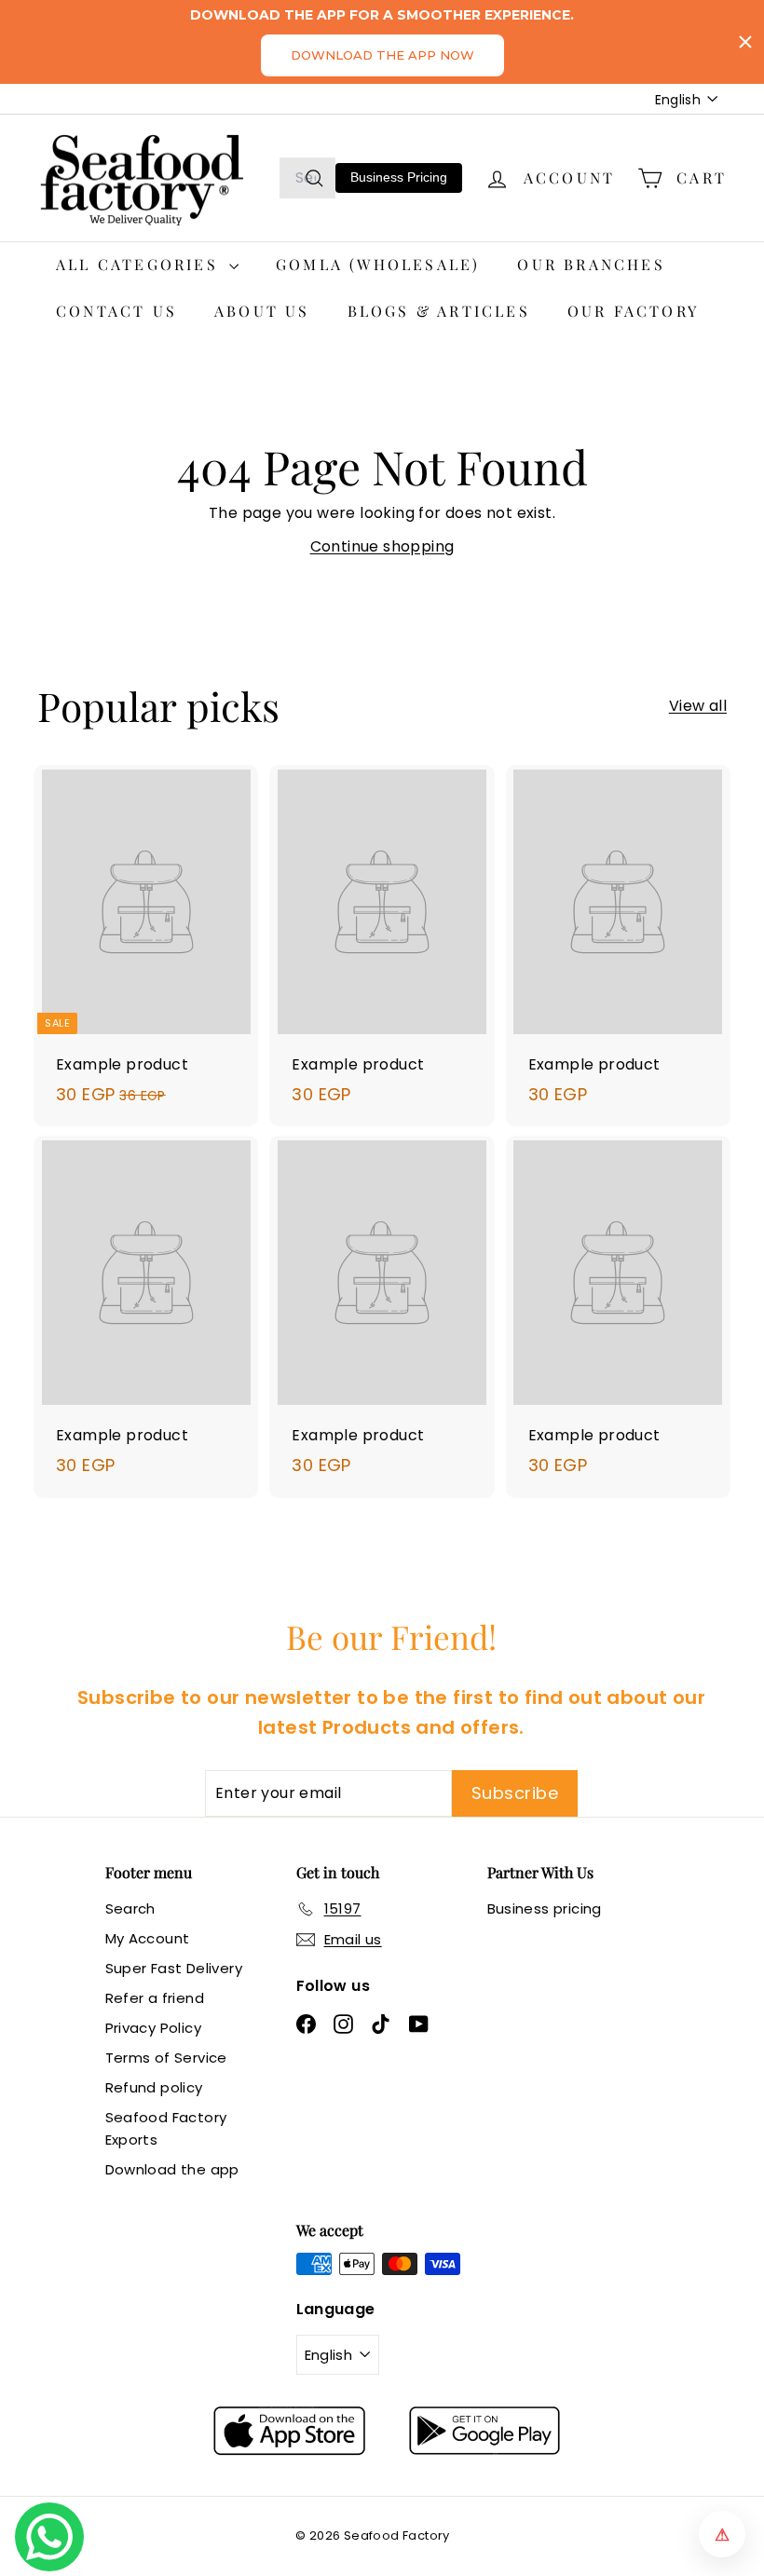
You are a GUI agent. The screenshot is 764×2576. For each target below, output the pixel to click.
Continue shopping (382, 546)
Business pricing (545, 1908)
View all (698, 706)
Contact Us (116, 311)
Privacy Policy (154, 2028)
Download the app (172, 2169)
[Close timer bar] (745, 42)
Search (130, 1908)
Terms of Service (166, 2058)
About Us (262, 311)
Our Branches (591, 264)
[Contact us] (49, 2537)
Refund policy (154, 2087)
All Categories (140, 264)
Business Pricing (399, 177)
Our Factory (633, 311)
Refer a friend (155, 1998)
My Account (148, 1938)
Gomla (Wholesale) (378, 264)
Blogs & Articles (439, 311)
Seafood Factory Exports (166, 2128)
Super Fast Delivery (174, 1968)
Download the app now (382, 55)
